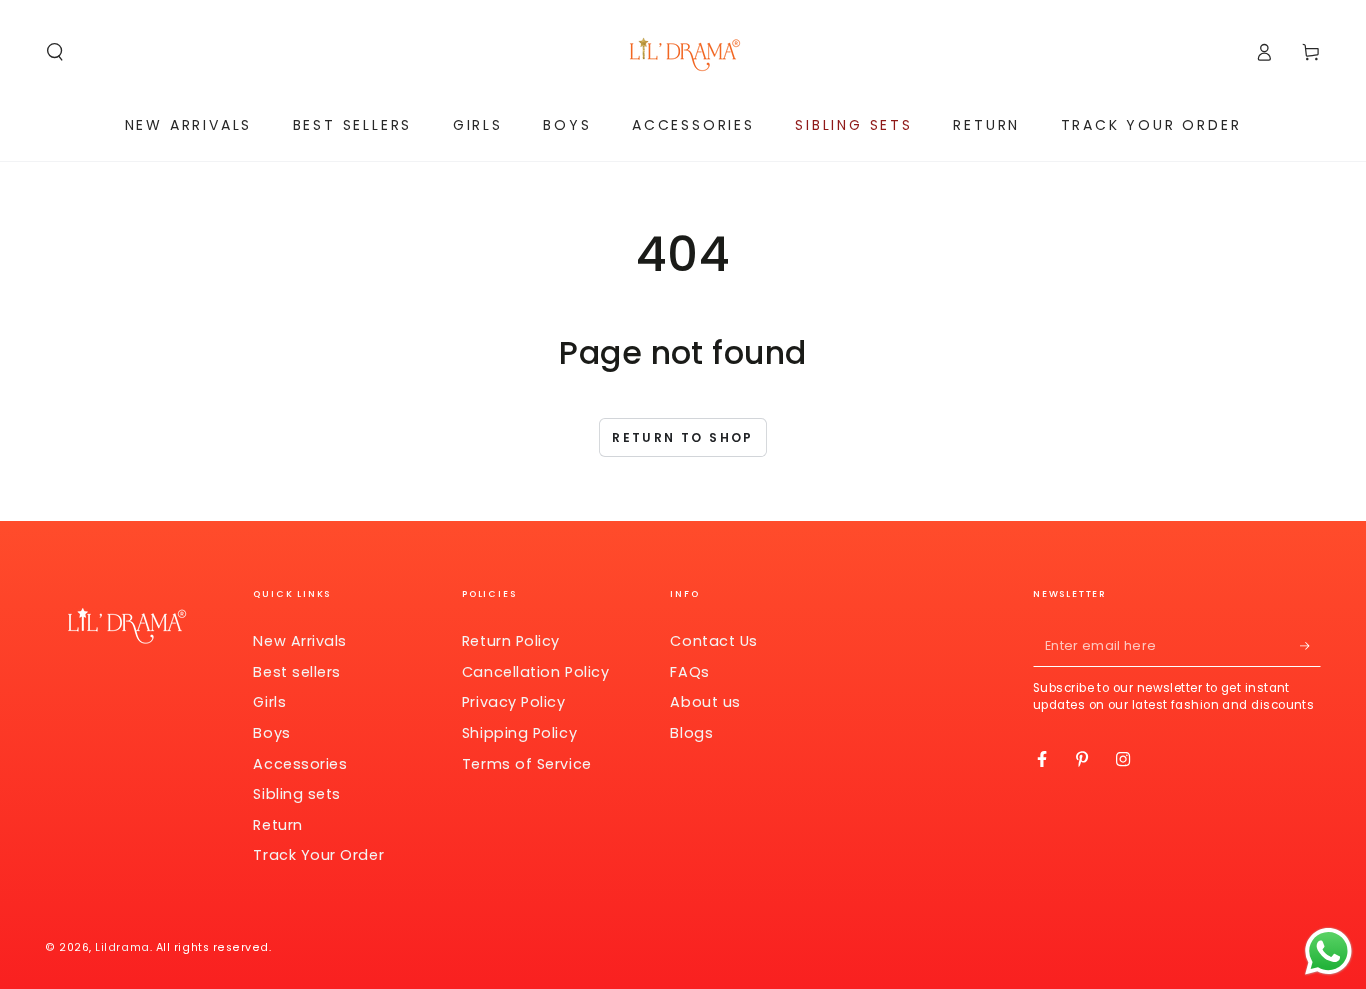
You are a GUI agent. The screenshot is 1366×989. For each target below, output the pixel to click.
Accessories (300, 764)
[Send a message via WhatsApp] (1328, 951)
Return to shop (683, 437)
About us (705, 702)
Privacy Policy (514, 702)
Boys (271, 733)
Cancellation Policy (535, 672)
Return (277, 825)
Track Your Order (318, 855)
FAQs (689, 672)
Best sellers (296, 672)
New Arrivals (299, 641)
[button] (55, 52)
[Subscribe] (1310, 646)
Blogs (691, 733)
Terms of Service (527, 764)
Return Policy (511, 641)
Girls (269, 702)
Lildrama (122, 947)
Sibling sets (296, 794)
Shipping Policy (519, 733)
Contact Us (713, 641)
